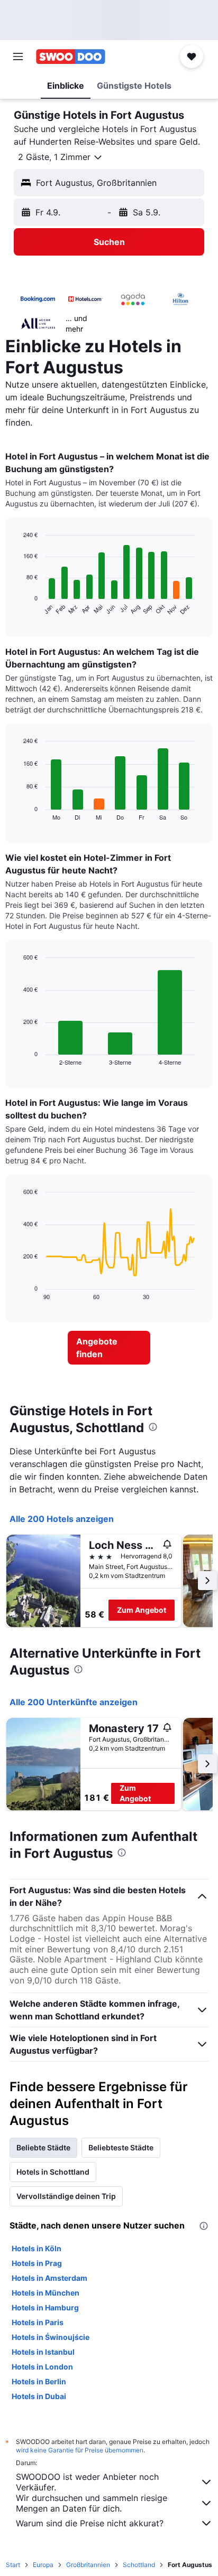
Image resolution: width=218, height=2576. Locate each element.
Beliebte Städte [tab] (43, 2147)
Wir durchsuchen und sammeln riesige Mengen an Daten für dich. (92, 2503)
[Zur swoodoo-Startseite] (71, 57)
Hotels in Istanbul (43, 2352)
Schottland (139, 2565)
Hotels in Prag (37, 2263)
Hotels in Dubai (39, 2396)
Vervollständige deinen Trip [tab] (66, 2196)
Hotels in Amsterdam (49, 2278)
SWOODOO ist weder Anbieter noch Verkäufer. (87, 2482)
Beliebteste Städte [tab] (121, 2147)
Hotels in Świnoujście (51, 2337)
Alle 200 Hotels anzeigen (62, 1519)
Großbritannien (88, 2565)
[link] (109, 1348)
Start (13, 2565)
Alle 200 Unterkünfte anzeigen (74, 1702)
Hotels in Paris (38, 2322)
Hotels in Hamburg (45, 2307)
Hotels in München (46, 2293)
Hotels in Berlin (39, 2381)
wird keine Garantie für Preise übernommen (80, 2450)
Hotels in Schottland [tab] (53, 2172)
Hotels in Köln (37, 2248)
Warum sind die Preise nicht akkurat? (90, 2523)
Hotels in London (42, 2367)
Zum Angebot (142, 1610)
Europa (43, 2565)
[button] (18, 57)
